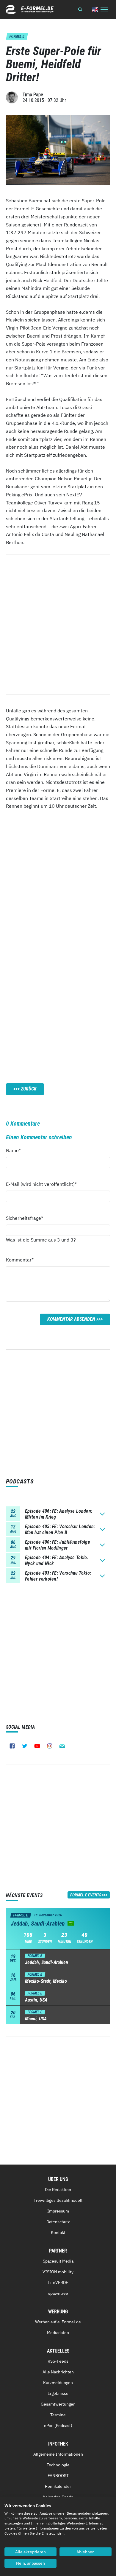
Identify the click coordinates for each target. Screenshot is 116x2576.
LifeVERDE (58, 2283)
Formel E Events (86, 1895)
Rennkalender (58, 2486)
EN (95, 9)
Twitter (25, 1746)
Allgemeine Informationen (58, 2454)
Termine (58, 2415)
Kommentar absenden (71, 1319)
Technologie (58, 2465)
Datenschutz (58, 2222)
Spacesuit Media (58, 2261)
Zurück (29, 1089)
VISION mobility (58, 2272)
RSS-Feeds (58, 2361)
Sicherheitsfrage (25, 1218)
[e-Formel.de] (30, 9)
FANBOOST (58, 2476)
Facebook (12, 1746)
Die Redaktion (58, 2190)
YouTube (37, 1746)
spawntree (58, 2293)
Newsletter (62, 1746)
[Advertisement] (58, 893)
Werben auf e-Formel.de (58, 2322)
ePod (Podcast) (58, 2426)
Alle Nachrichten (58, 2372)
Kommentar (20, 1260)
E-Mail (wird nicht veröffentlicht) (41, 1184)
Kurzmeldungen (58, 2383)
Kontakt (58, 2232)
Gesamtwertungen (58, 2404)
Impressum (58, 2211)
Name (17, 1150)
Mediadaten (58, 2333)
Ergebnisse (58, 2393)
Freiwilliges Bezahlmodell (58, 2200)
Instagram (50, 1746)
